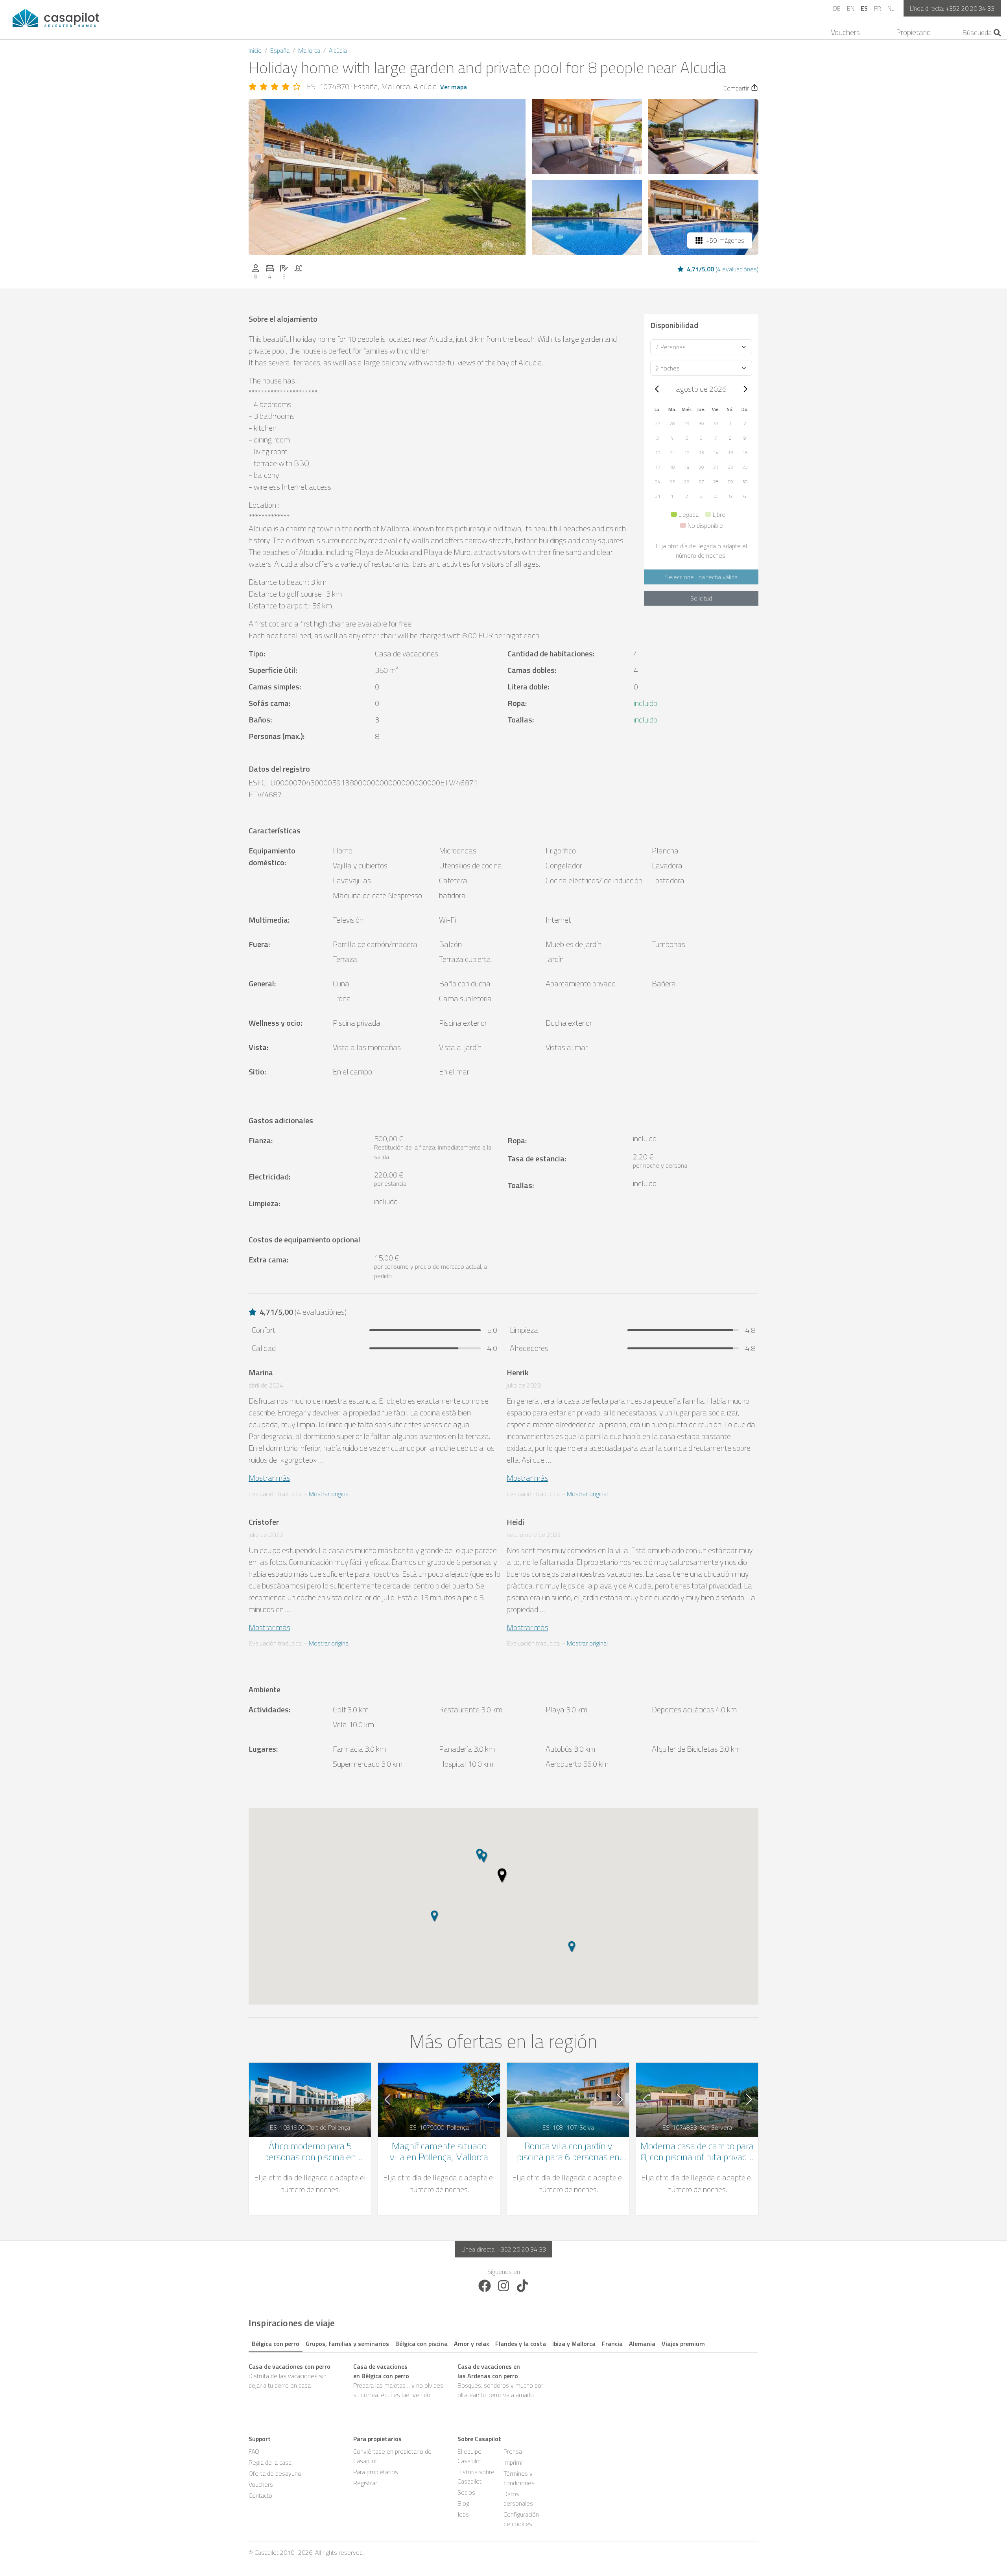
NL (891, 8)
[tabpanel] (503, 2381)
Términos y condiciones (519, 2478)
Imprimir (514, 2462)
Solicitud (701, 598)
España (280, 50)
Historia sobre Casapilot (476, 2476)
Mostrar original (329, 1494)
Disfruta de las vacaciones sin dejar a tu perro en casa (290, 2376)
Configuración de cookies (521, 2519)
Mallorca (309, 50)
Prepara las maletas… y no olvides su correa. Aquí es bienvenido (398, 2381)
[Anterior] (657, 389)
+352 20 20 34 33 (970, 8)
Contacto (260, 2495)
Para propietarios (376, 2472)
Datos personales (518, 2499)
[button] (658, 423)
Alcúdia (338, 50)
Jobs (463, 2514)
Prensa (513, 2451)
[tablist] (503, 2342)
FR (878, 8)
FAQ (254, 2451)
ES (864, 8)
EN (851, 8)
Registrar (365, 2483)
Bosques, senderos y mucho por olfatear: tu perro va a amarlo (500, 2381)
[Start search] (997, 33)
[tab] (276, 2342)
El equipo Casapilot (469, 2456)
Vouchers (845, 32)
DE (837, 8)
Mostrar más (269, 1478)
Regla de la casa (270, 2462)
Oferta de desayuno (275, 2473)
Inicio (255, 50)
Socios (466, 2492)
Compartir (736, 88)
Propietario (913, 32)
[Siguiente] (745, 389)
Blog (463, 2503)
